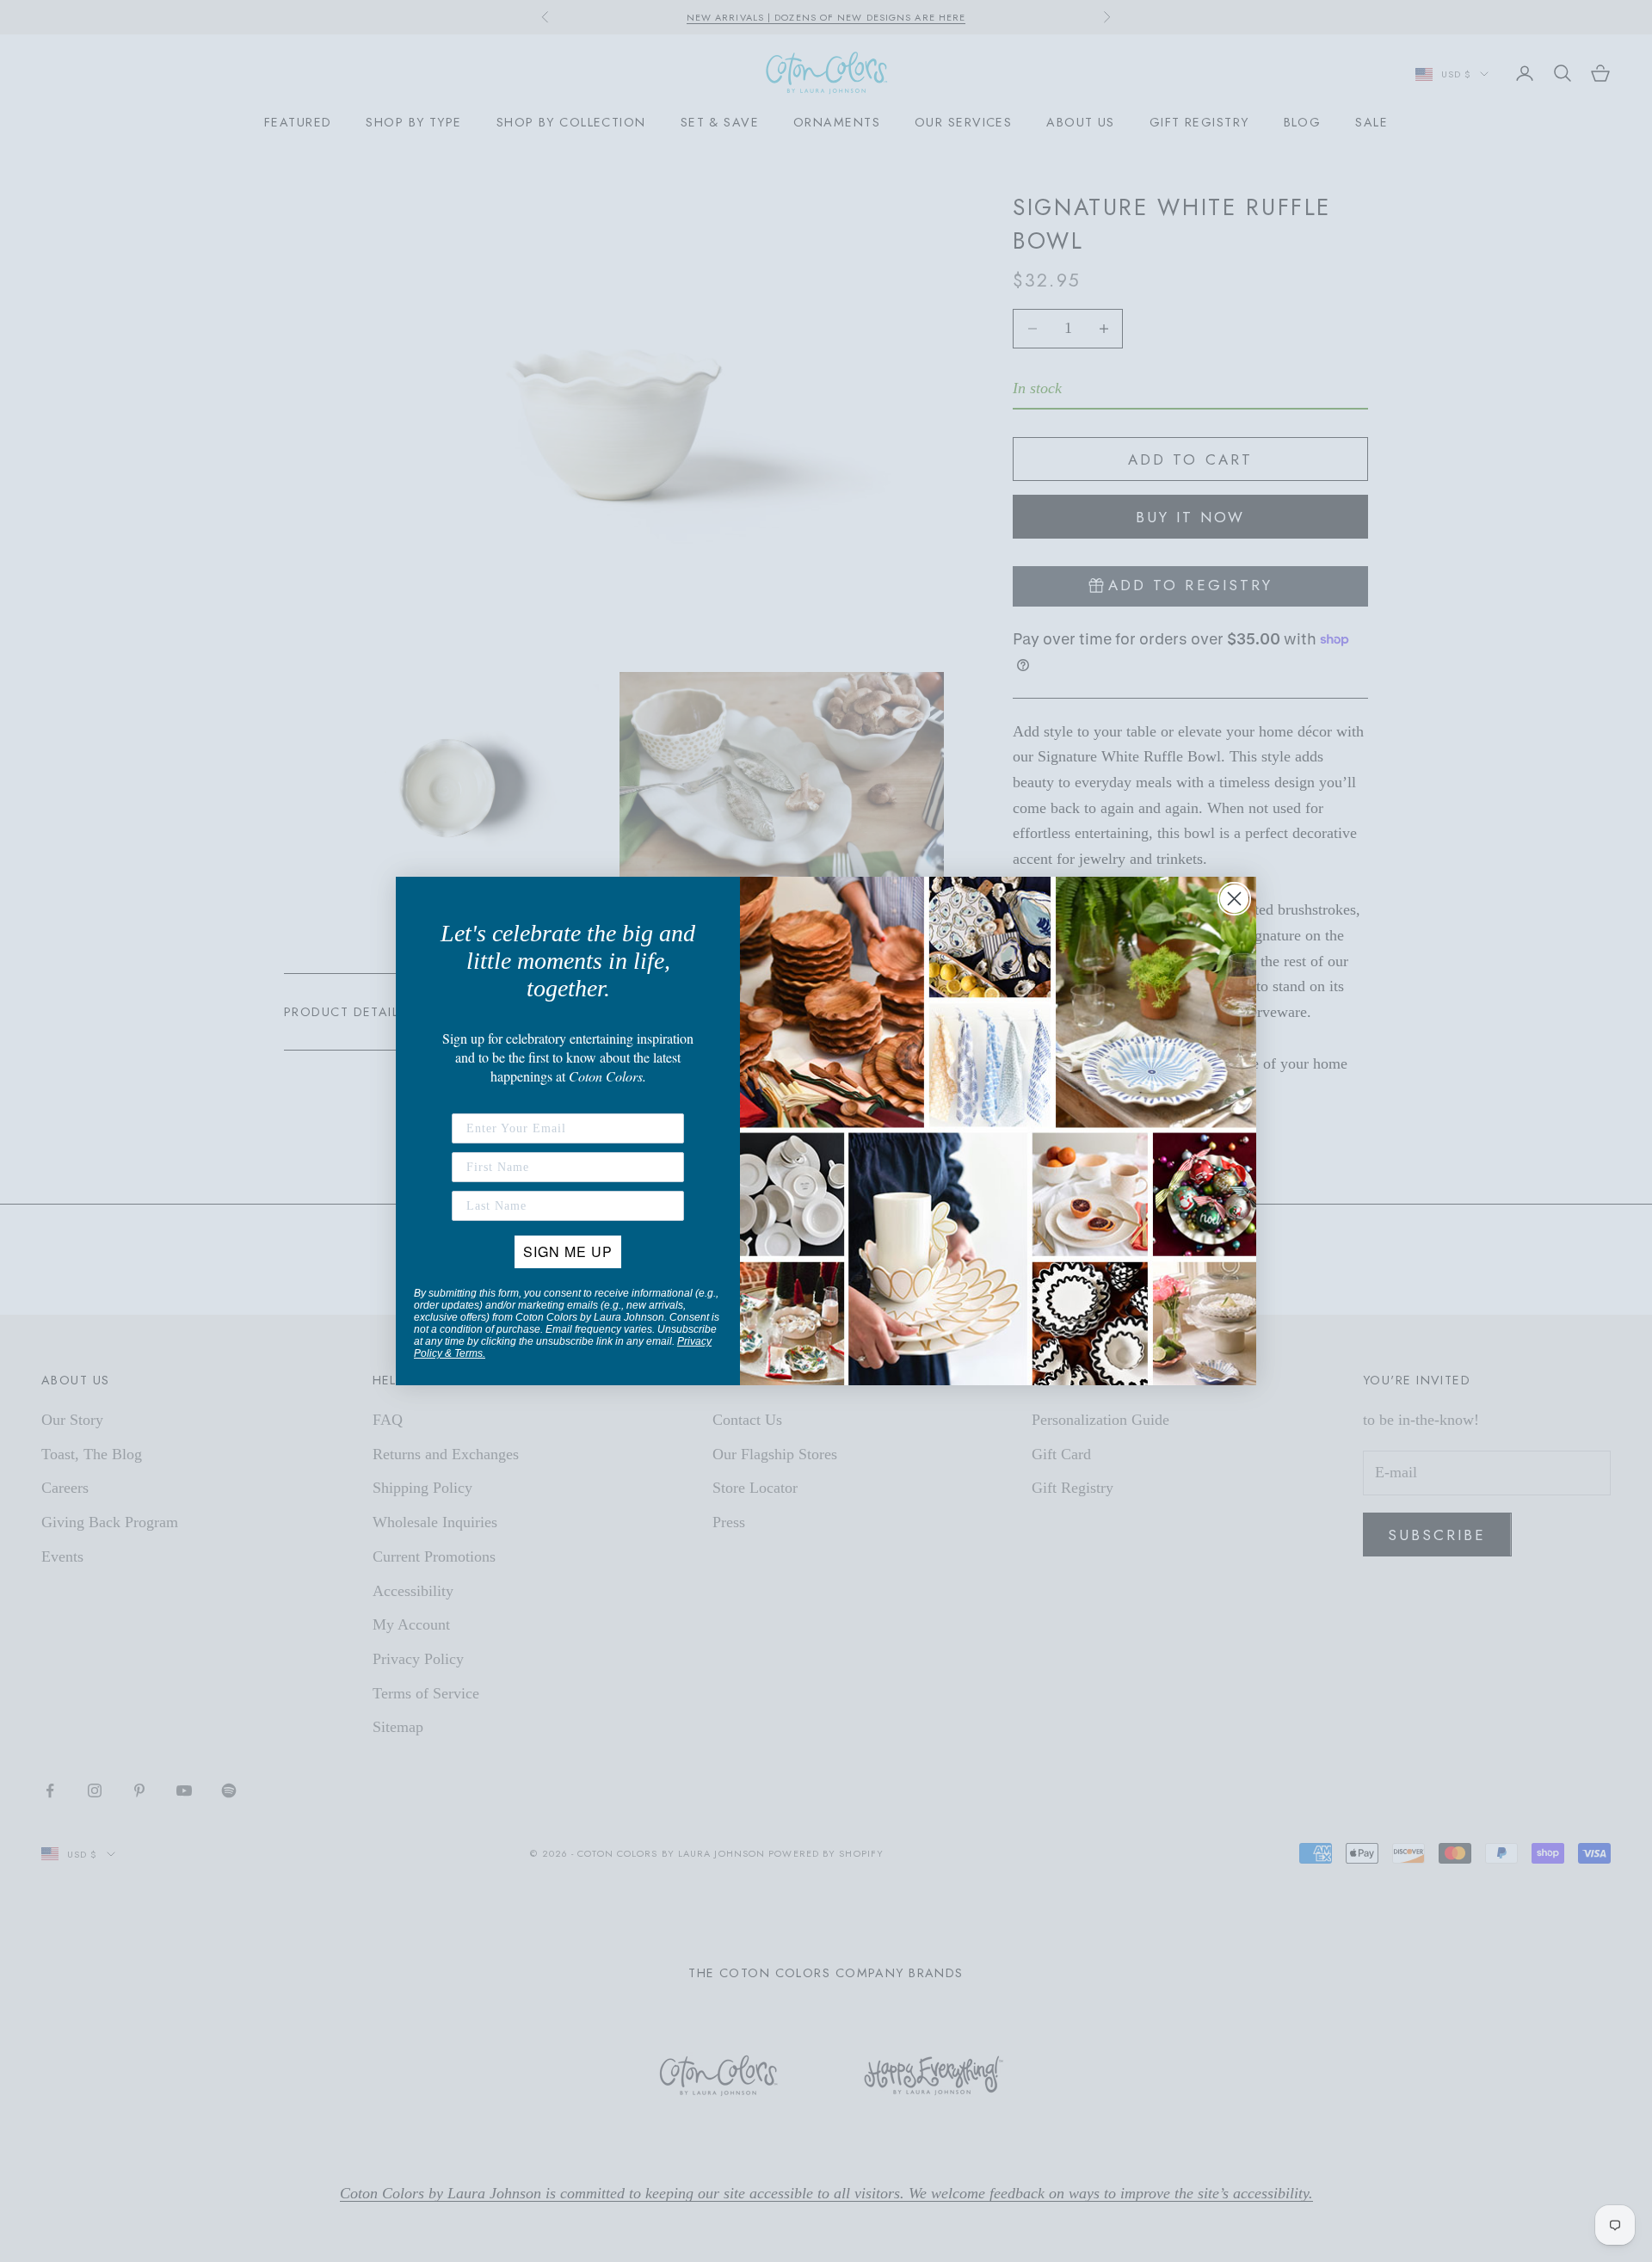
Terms (468, 1353)
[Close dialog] (1234, 899)
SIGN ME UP (568, 1251)
